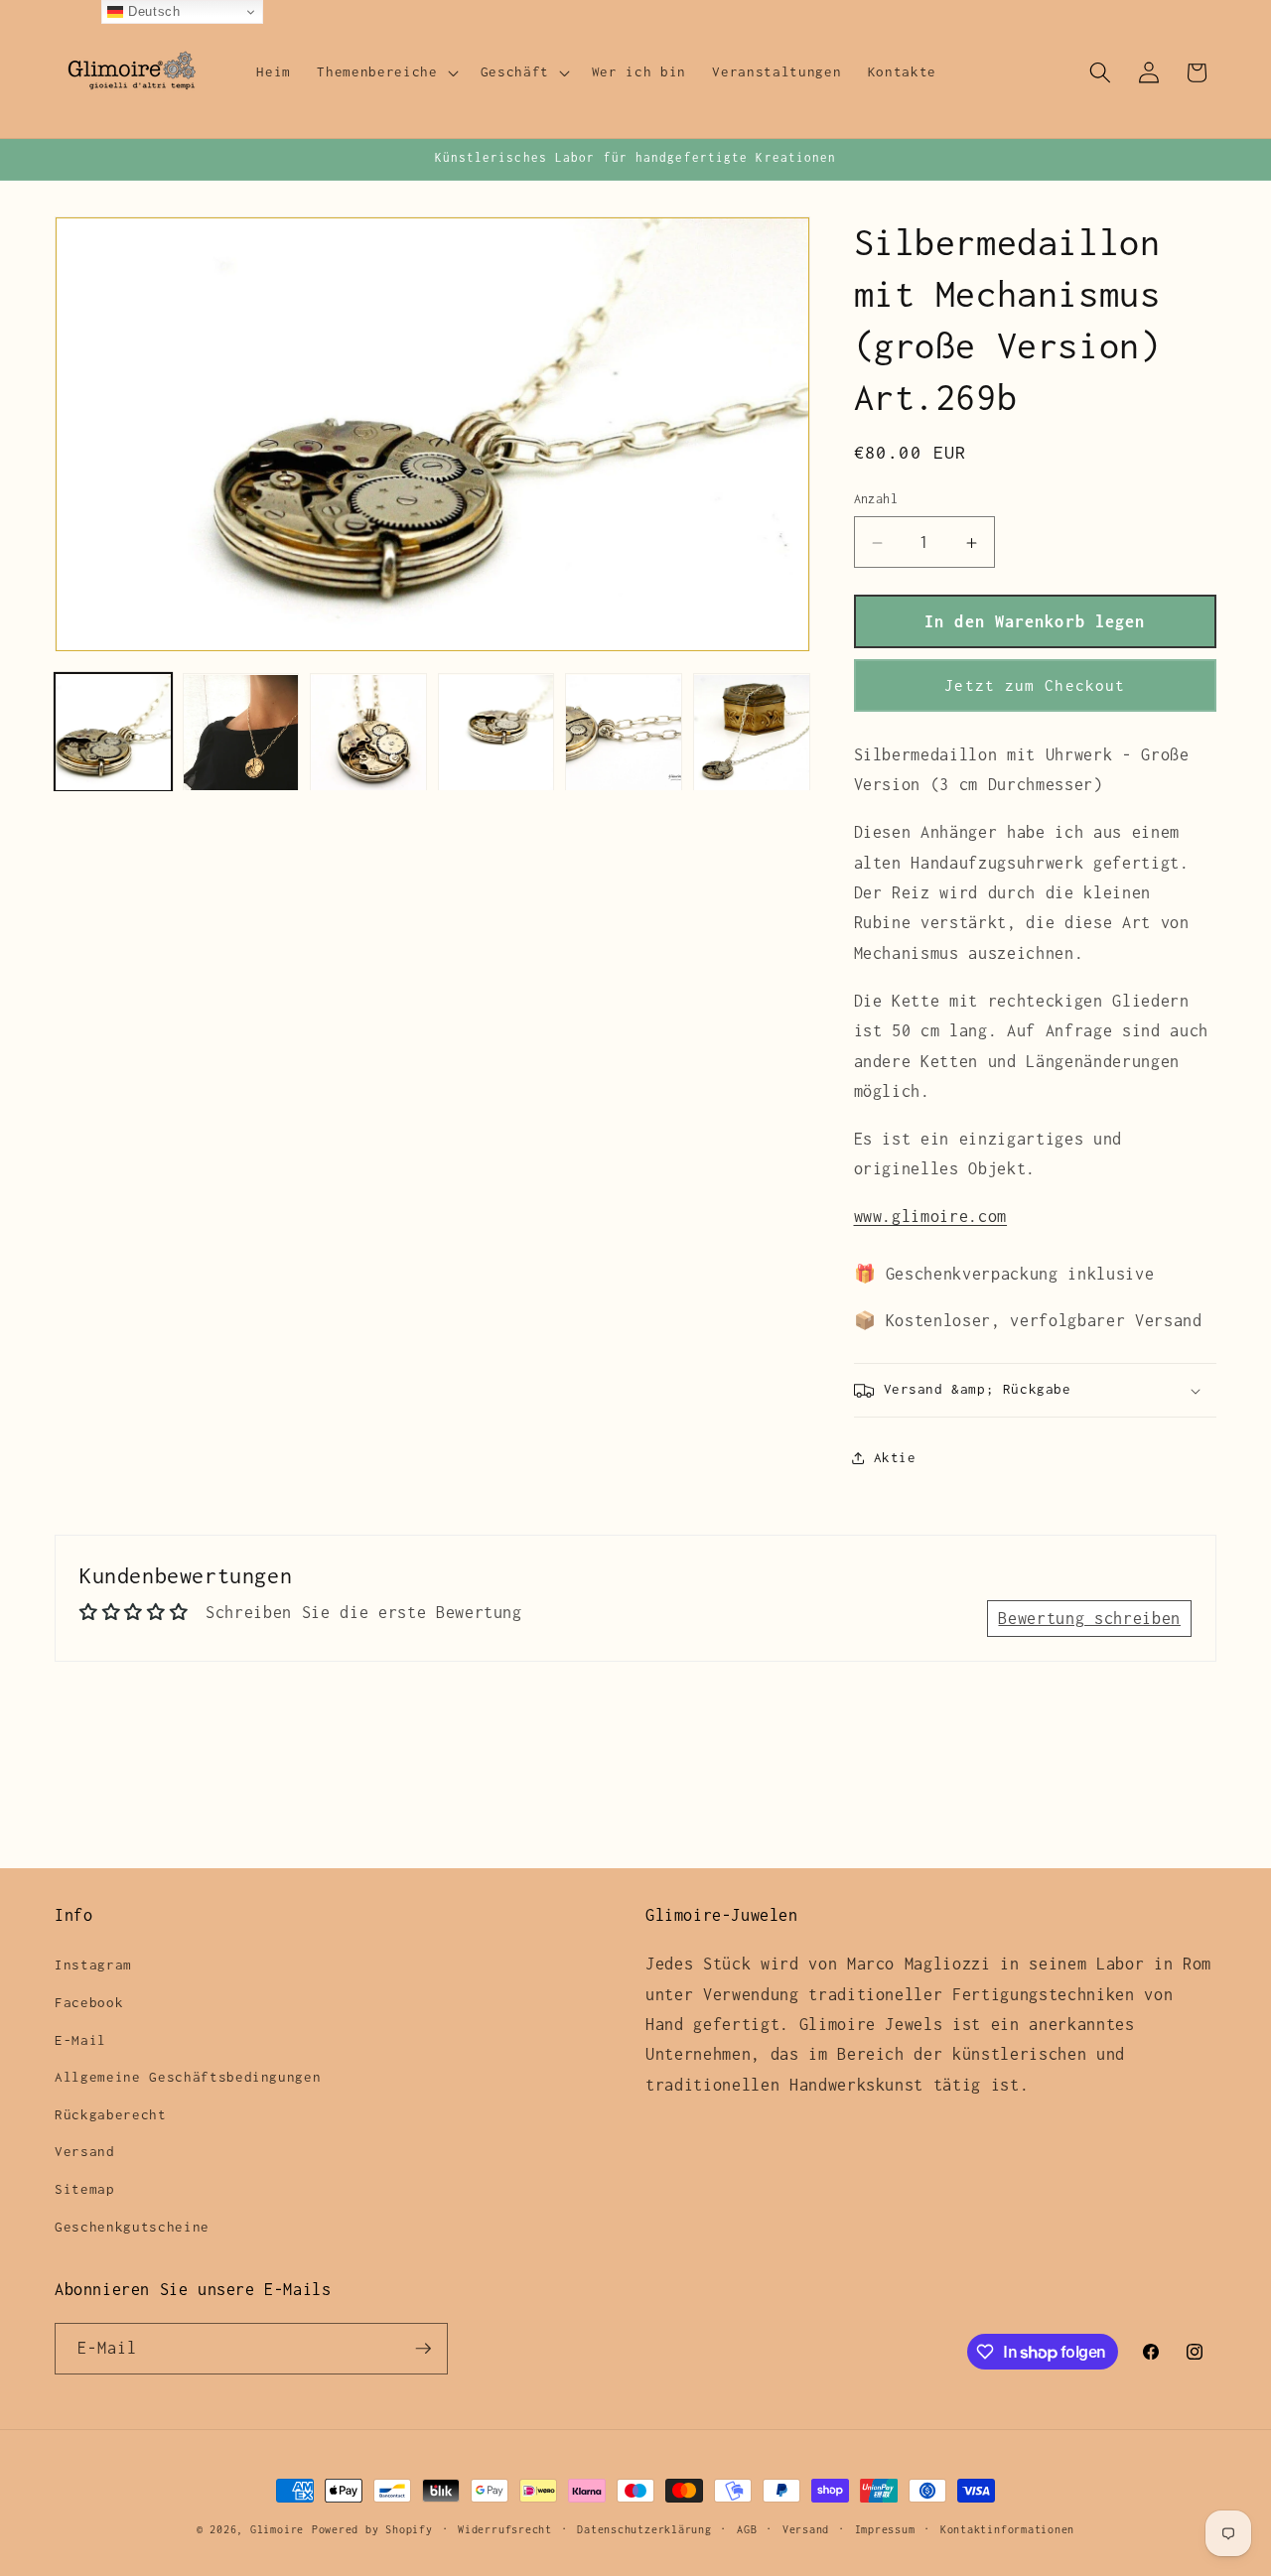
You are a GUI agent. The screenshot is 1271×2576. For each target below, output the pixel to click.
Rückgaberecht (111, 2114)
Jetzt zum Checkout (1035, 685)
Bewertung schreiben (1089, 1618)
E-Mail (80, 2040)
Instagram (93, 1965)
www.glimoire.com (931, 1217)
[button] (385, 72)
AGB (747, 2529)
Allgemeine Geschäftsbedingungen (188, 2077)
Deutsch (151, 11)
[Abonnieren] (423, 2349)
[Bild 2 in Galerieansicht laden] (241, 733)
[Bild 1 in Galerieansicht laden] (113, 733)
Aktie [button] (895, 1458)
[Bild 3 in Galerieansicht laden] (368, 733)
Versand (85, 2151)
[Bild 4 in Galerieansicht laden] (496, 733)
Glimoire (277, 2529)
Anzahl (876, 500)
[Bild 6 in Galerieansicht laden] (752, 733)
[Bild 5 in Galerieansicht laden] (624, 733)
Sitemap (85, 2189)
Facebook (89, 2002)
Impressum (885, 2529)
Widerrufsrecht (505, 2529)
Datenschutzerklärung (644, 2529)
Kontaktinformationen (1007, 2529)
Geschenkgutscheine (132, 2227)
